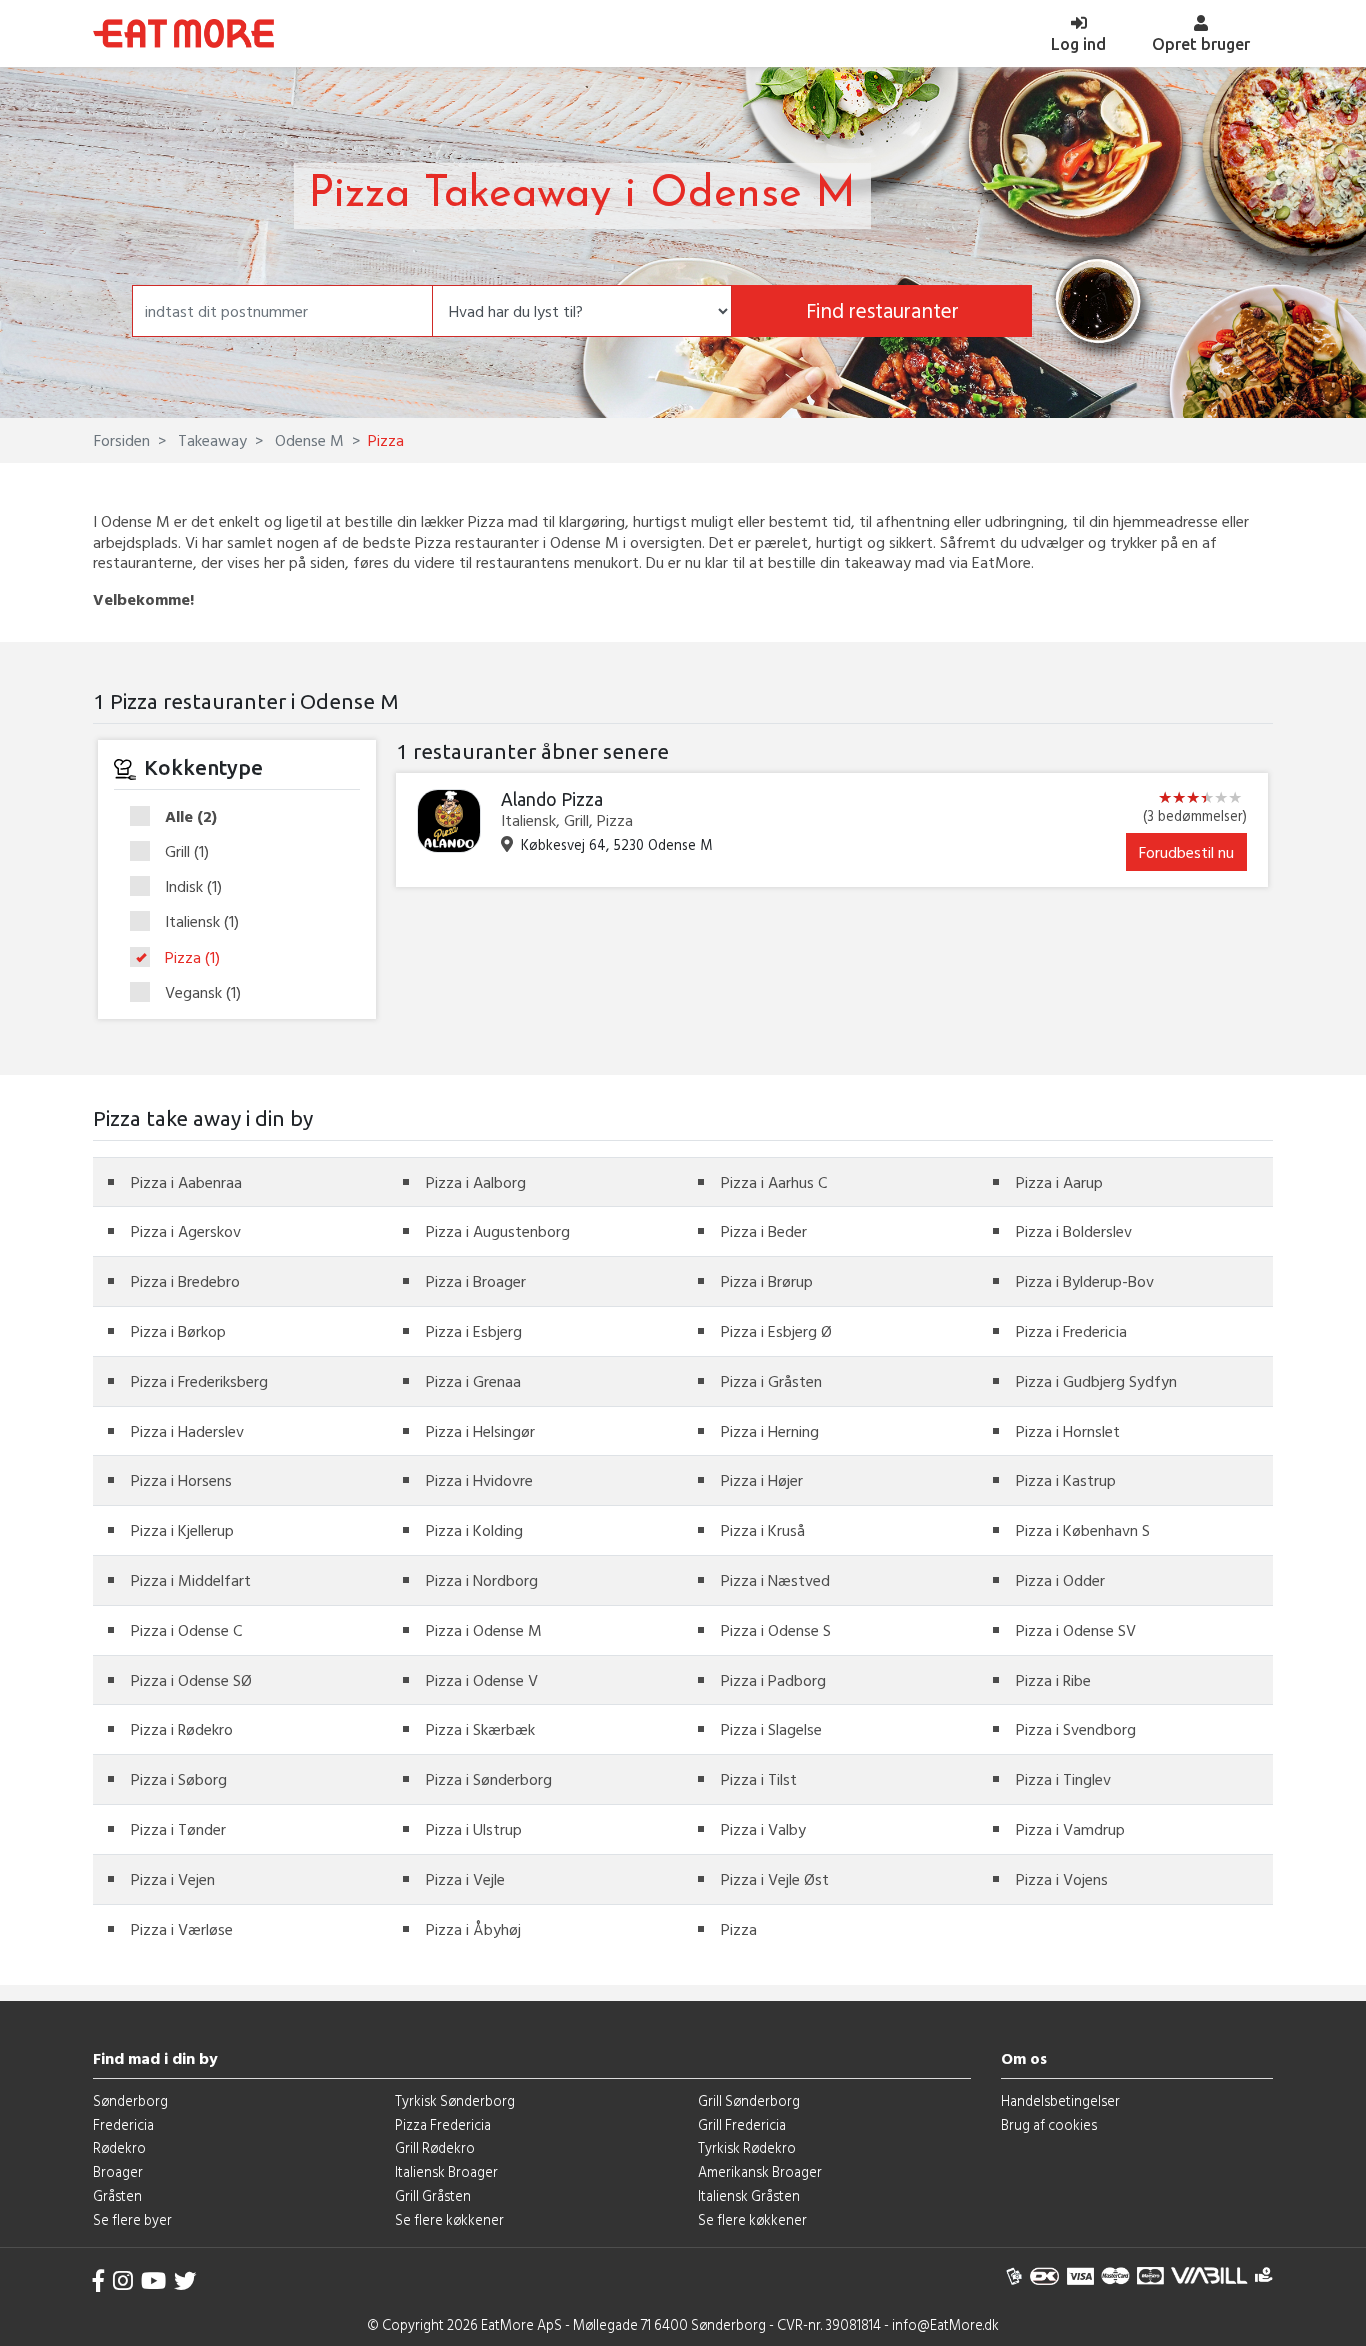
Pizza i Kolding (474, 1530)
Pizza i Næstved (775, 1580)
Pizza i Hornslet (1068, 1431)
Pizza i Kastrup (1066, 1480)
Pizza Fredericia (443, 2124)
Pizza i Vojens (1062, 1879)
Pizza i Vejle (465, 1879)
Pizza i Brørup (767, 1281)
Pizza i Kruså (763, 1530)
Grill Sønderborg (749, 2100)
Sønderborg (130, 2100)
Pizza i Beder (764, 1231)
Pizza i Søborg (179, 1779)
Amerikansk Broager (760, 2171)
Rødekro (119, 2147)
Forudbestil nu (1186, 852)
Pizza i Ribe (1053, 1680)
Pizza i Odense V (482, 1680)
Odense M (307, 440)
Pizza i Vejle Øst (775, 1879)
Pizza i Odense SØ (191, 1680)
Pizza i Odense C (186, 1630)
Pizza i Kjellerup (182, 1530)
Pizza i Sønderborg (489, 1779)
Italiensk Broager (446, 2171)
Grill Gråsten (433, 2195)
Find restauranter (882, 310)
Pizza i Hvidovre (479, 1480)
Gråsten (117, 2195)
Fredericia (123, 2124)
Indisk (193, 887)
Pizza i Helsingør (480, 1431)
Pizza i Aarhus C (774, 1182)
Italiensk (202, 922)
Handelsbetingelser (1060, 2100)
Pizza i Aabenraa (186, 1182)
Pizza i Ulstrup (474, 1829)
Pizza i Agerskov (186, 1231)
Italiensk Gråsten (749, 2195)
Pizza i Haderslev (187, 1431)
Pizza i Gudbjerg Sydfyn (1096, 1381)
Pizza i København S (1083, 1530)
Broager (118, 2171)
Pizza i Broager (476, 1281)
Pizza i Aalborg (476, 1182)
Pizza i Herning (770, 1431)
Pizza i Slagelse (771, 1729)
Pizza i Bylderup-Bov (1085, 1281)
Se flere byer (132, 2219)
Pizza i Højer (762, 1480)
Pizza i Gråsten (771, 1381)
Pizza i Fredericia (1071, 1331)
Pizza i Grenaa (473, 1381)
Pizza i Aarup (1059, 1182)
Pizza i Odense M (484, 1630)
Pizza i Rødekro (182, 1729)
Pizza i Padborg (773, 1680)
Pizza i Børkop (178, 1331)
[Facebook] (99, 2280)
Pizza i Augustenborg (498, 1231)
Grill (187, 852)
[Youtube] (153, 2280)
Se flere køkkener (449, 2219)
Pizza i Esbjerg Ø (776, 1331)
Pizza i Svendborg (1076, 1729)
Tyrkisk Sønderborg (455, 2100)
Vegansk (203, 992)
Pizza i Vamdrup (1070, 1829)
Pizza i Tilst (759, 1779)
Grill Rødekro (435, 2147)
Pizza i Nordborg (482, 1580)
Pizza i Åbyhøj (473, 1929)
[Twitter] (185, 2280)
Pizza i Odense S (776, 1630)
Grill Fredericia (742, 2124)
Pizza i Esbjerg (474, 1331)
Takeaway (210, 440)
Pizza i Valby (763, 1829)
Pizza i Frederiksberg (199, 1381)
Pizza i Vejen (173, 1879)
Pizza (192, 958)
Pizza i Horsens (181, 1480)
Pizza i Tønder (178, 1829)
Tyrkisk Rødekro (747, 2147)
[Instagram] (123, 2280)
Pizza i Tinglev (1063, 1779)
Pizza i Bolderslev (1074, 1231)
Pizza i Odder (1060, 1580)
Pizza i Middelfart (191, 1580)
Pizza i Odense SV (1076, 1630)
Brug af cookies (1049, 2124)
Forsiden (122, 440)
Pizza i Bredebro (185, 1281)
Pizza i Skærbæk (480, 1729)
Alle (191, 817)
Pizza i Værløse (182, 1929)
